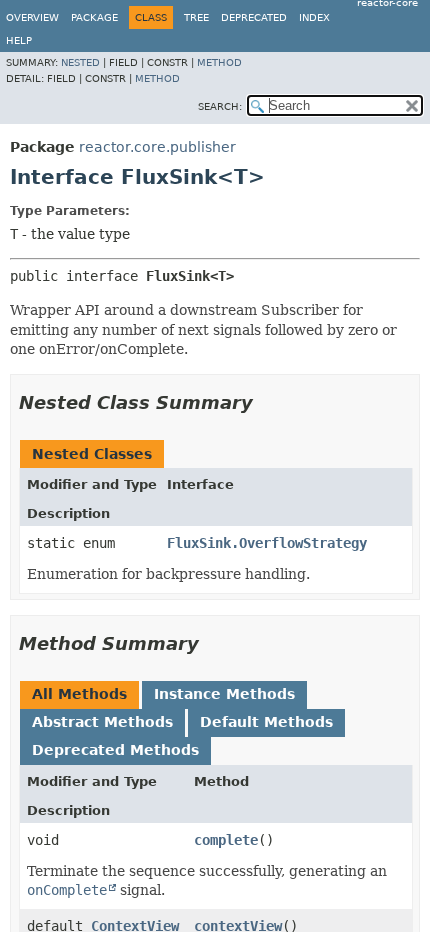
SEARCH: (220, 106)
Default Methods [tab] (266, 722)
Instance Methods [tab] (224, 694)
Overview (32, 17)
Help (19, 40)
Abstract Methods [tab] (102, 722)
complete (226, 840)
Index (314, 17)
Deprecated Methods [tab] (115, 750)
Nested (80, 62)
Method (219, 62)
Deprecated (254, 17)
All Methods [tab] (79, 694)
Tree (196, 17)
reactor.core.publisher (157, 147)
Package (94, 17)
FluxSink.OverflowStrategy (267, 543)
